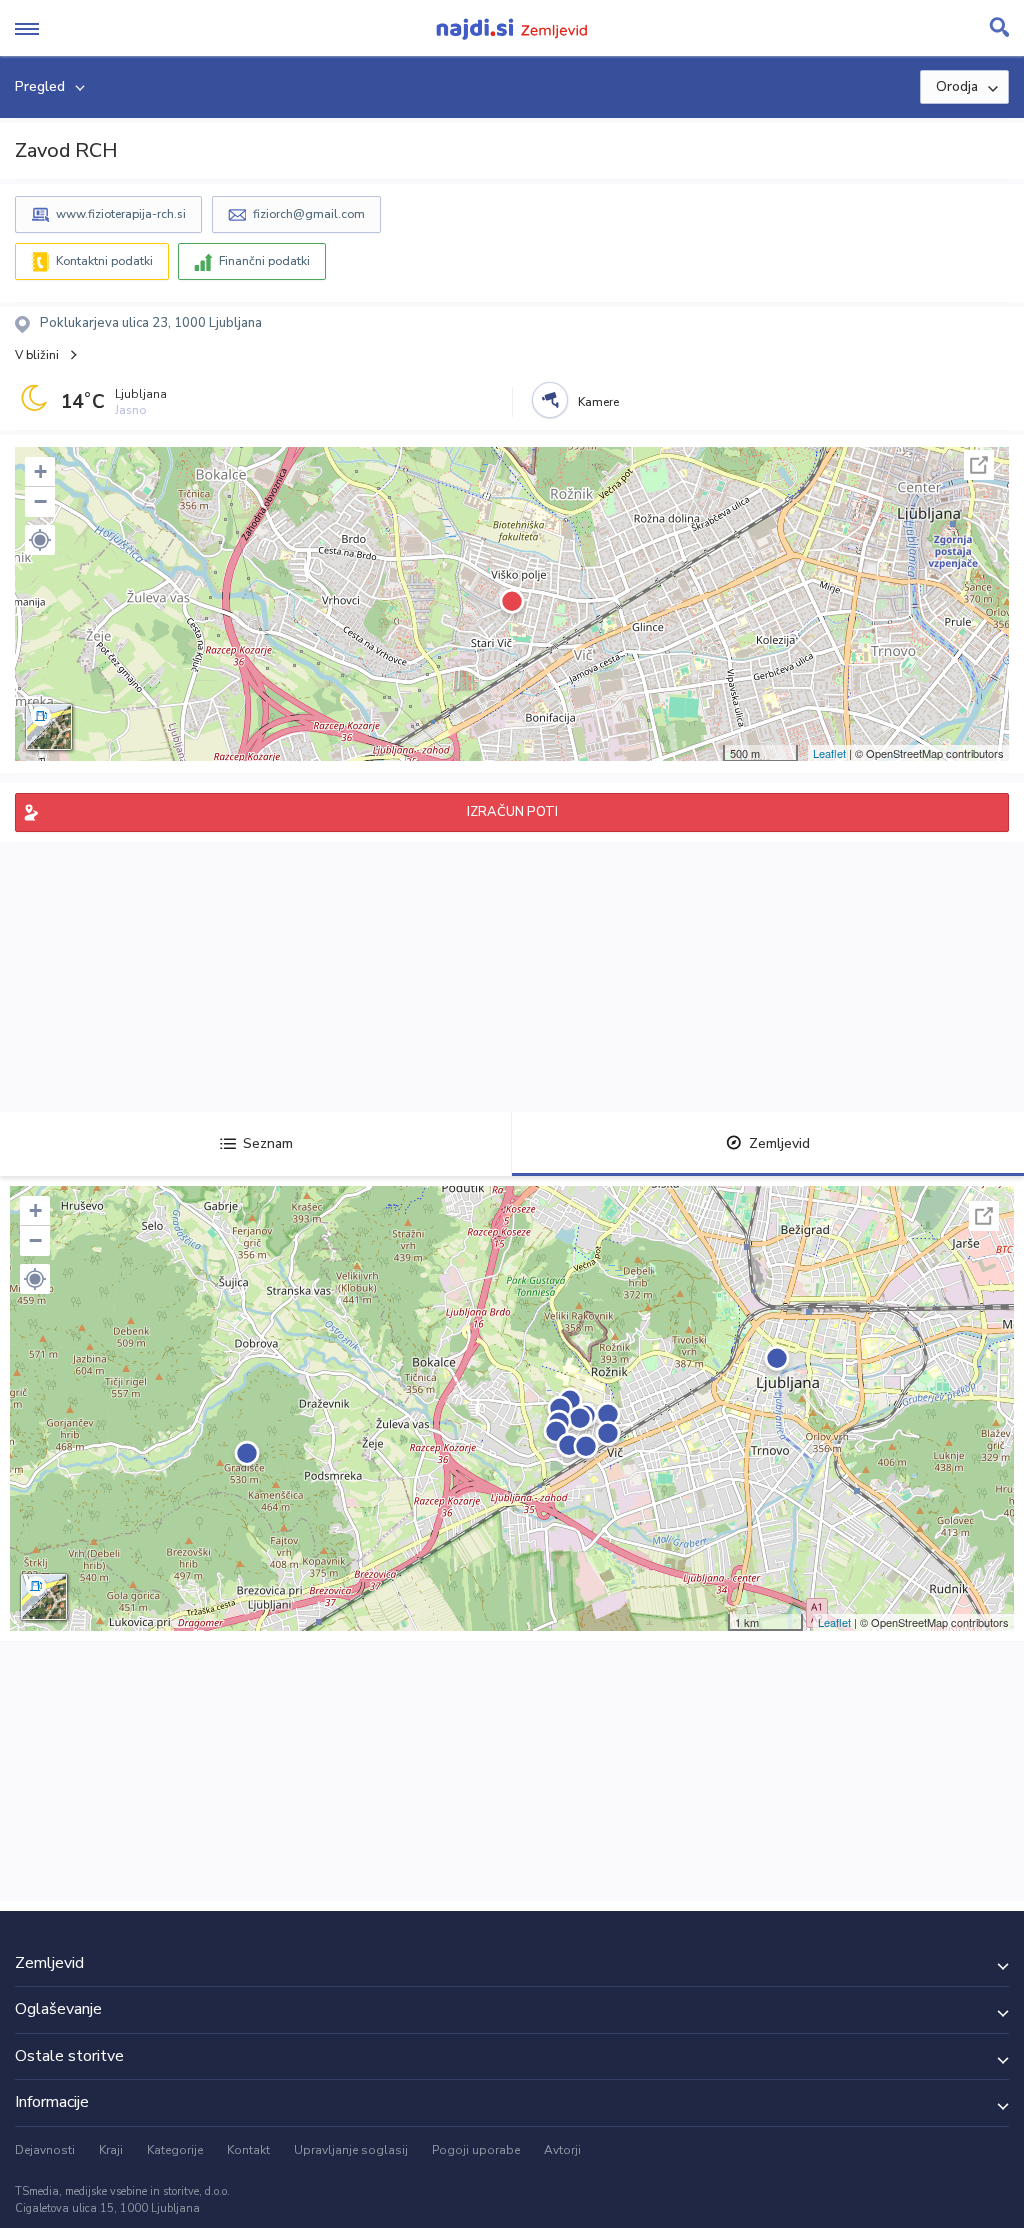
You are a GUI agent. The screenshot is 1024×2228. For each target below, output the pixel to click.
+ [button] (40, 471)
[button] (40, 540)
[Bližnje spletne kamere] (550, 400)
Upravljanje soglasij (351, 2150)
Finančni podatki (264, 261)
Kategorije (175, 2150)
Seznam (268, 1143)
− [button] (40, 501)
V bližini (37, 355)
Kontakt (248, 2150)
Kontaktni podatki (104, 261)
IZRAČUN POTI (512, 812)
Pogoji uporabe (476, 2150)
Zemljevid (779, 1143)
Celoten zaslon (979, 465)
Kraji (111, 2150)
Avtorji (562, 2150)
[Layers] (49, 727)
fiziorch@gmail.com (309, 214)
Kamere (598, 402)
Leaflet (829, 753)
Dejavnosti (45, 2150)
